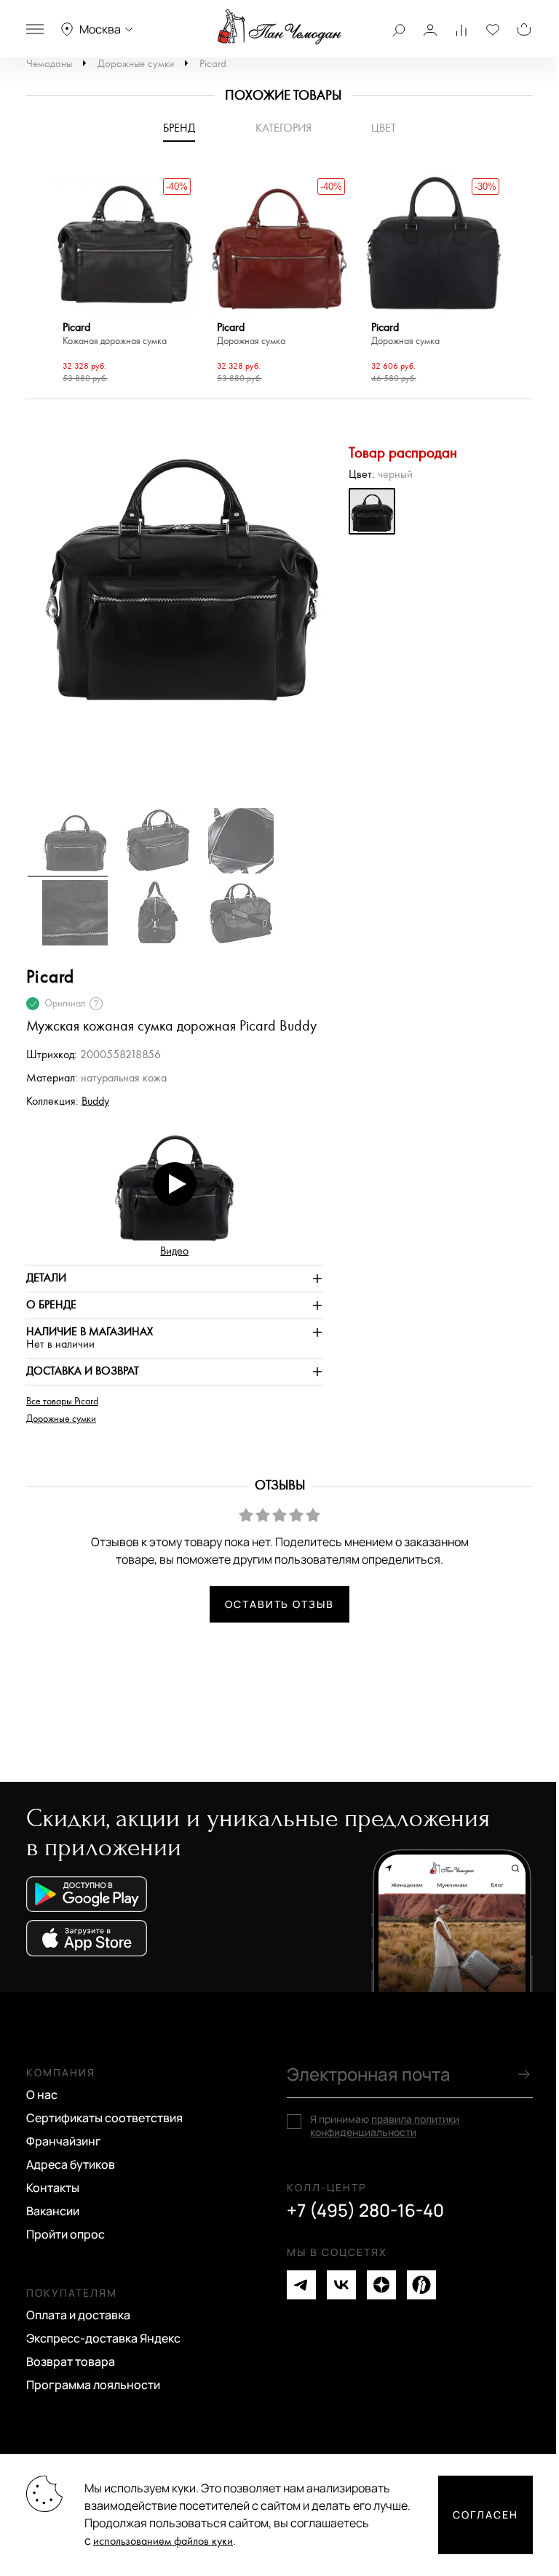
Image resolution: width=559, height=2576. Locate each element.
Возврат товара (71, 2361)
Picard (213, 64)
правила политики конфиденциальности (385, 2125)
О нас (42, 2095)
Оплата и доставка (78, 2315)
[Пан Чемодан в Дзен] (381, 2285)
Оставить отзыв (279, 1604)
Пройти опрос (66, 2234)
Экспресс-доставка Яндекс (103, 2338)
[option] (125, 281)
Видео (174, 1251)
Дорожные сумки (136, 64)
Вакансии (53, 2211)
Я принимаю (385, 2126)
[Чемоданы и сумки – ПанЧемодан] (279, 27)
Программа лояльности (93, 2385)
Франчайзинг (64, 2141)
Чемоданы (49, 64)
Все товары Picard (62, 1401)
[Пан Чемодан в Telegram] (301, 2285)
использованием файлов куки (163, 2541)
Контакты (53, 2188)
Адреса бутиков (71, 2164)
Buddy (95, 1101)
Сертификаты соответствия (104, 2118)
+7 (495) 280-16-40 (365, 2210)
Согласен (485, 2515)
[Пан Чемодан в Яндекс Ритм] (421, 2285)
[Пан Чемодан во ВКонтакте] (341, 2285)
